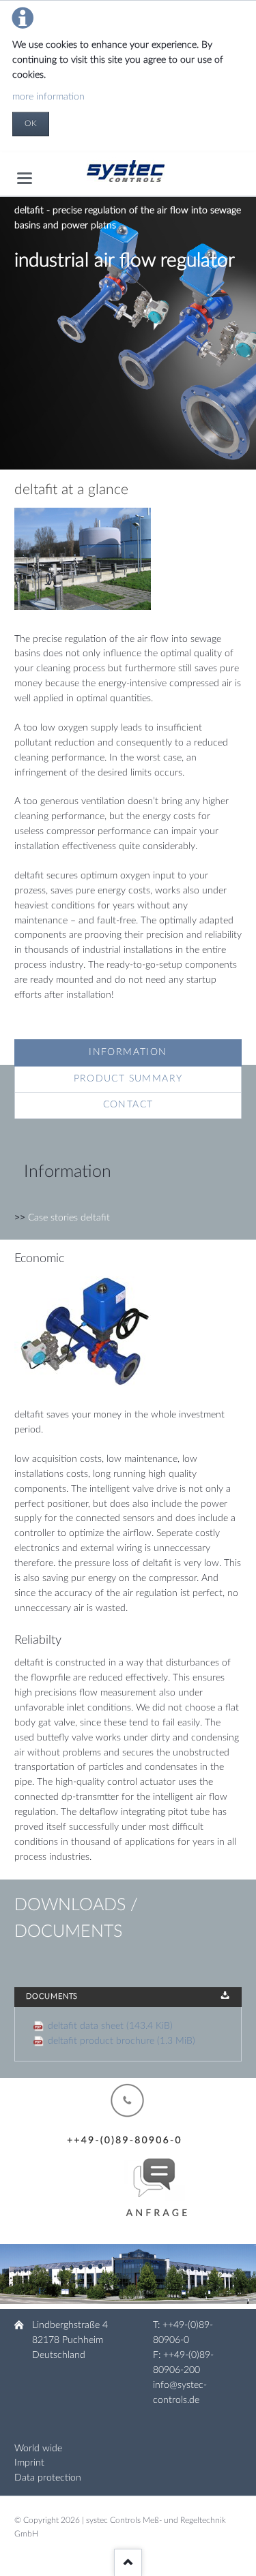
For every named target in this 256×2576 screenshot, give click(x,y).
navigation (25, 178)
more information (48, 97)
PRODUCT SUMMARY (128, 1079)
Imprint (29, 2463)
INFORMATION (128, 1052)
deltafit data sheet (110, 2026)
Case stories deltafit (69, 1218)
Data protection (48, 2478)
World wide (38, 2449)
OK (31, 123)
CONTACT (128, 1105)
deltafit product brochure (122, 2041)
